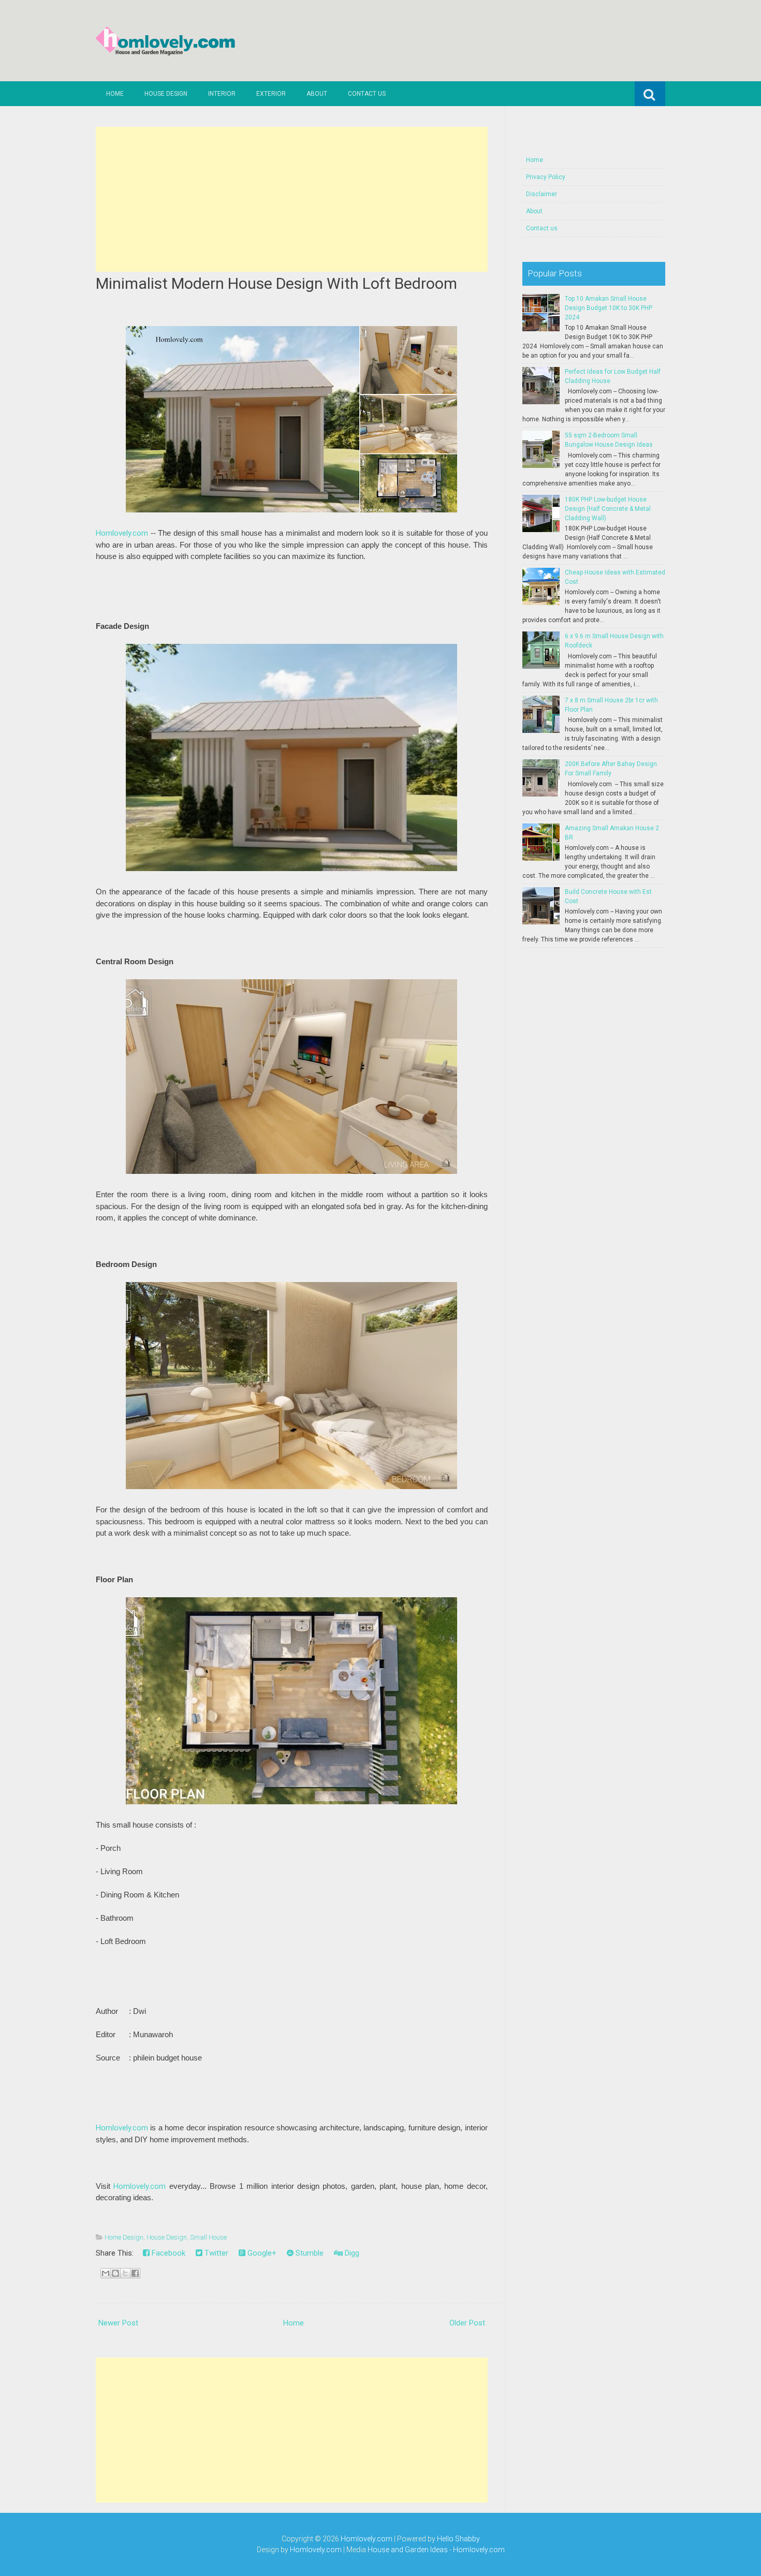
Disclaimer (542, 194)
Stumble (309, 2253)
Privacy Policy (546, 177)
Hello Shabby (458, 2539)
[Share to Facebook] (135, 2273)
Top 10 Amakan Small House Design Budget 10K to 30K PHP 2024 (609, 308)
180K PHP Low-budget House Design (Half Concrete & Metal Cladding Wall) (608, 509)
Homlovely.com (122, 533)
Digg (351, 2253)
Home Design (124, 2237)
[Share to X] (125, 2273)
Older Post (467, 2323)
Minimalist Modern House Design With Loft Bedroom (276, 283)
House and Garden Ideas (408, 2550)
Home (115, 94)
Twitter (215, 2253)
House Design (166, 94)
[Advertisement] (292, 199)
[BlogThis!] (115, 2273)
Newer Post (118, 2323)
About (317, 94)
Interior (222, 94)
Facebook (167, 2253)
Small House (208, 2237)
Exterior (271, 94)
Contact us (367, 94)
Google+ (261, 2253)
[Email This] (106, 2273)
